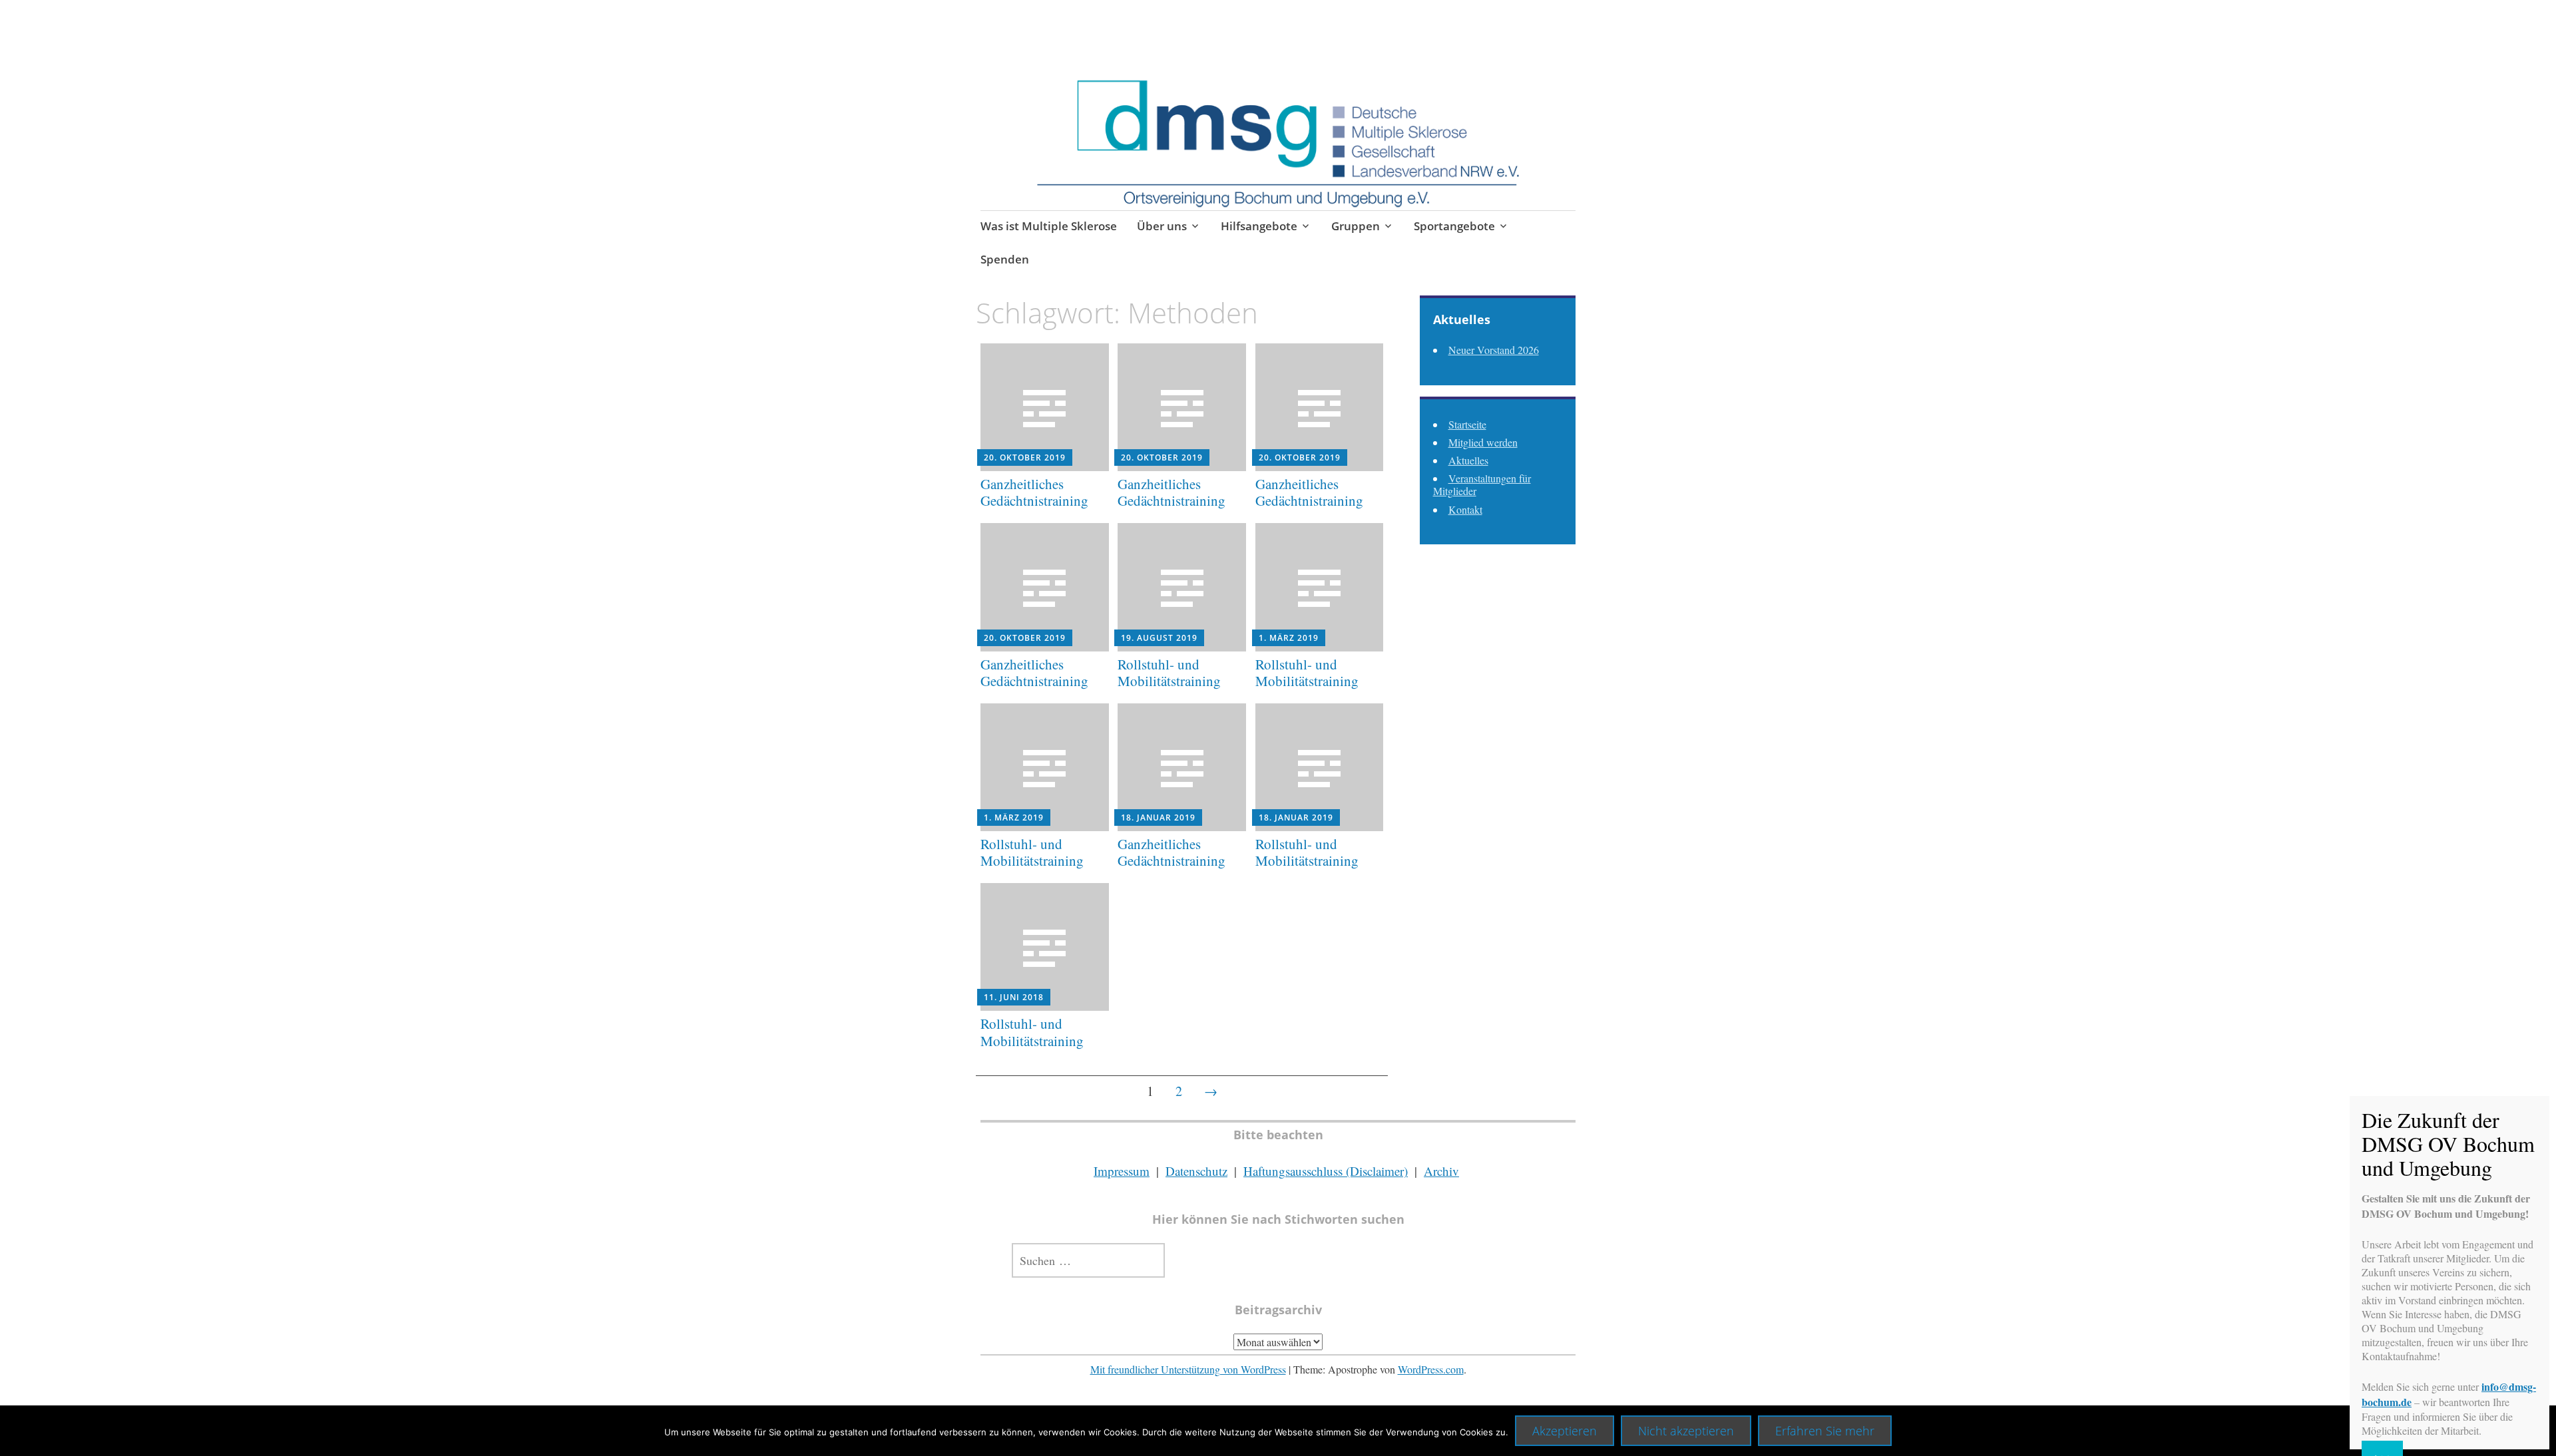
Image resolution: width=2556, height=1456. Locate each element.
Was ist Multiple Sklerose (1049, 226)
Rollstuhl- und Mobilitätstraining (1169, 672)
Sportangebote (1454, 226)
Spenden (1005, 259)
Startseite (1467, 424)
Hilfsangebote (1259, 226)
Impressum (1122, 1171)
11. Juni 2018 (1014, 997)
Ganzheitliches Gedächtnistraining (1034, 492)
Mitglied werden (1483, 442)
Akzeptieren (1565, 1431)
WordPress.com (1431, 1369)
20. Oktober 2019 (1025, 457)
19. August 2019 (1159, 638)
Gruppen (1356, 226)
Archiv (1441, 1171)
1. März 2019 (1289, 638)
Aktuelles (1468, 460)
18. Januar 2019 (1158, 818)
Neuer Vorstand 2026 (1494, 350)
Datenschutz (1196, 1171)
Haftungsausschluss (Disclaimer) (1326, 1171)
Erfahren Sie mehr (1825, 1431)
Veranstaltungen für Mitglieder (1482, 484)
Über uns (1162, 226)
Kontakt (1465, 509)
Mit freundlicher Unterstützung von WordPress (1188, 1369)
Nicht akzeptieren (1686, 1431)
